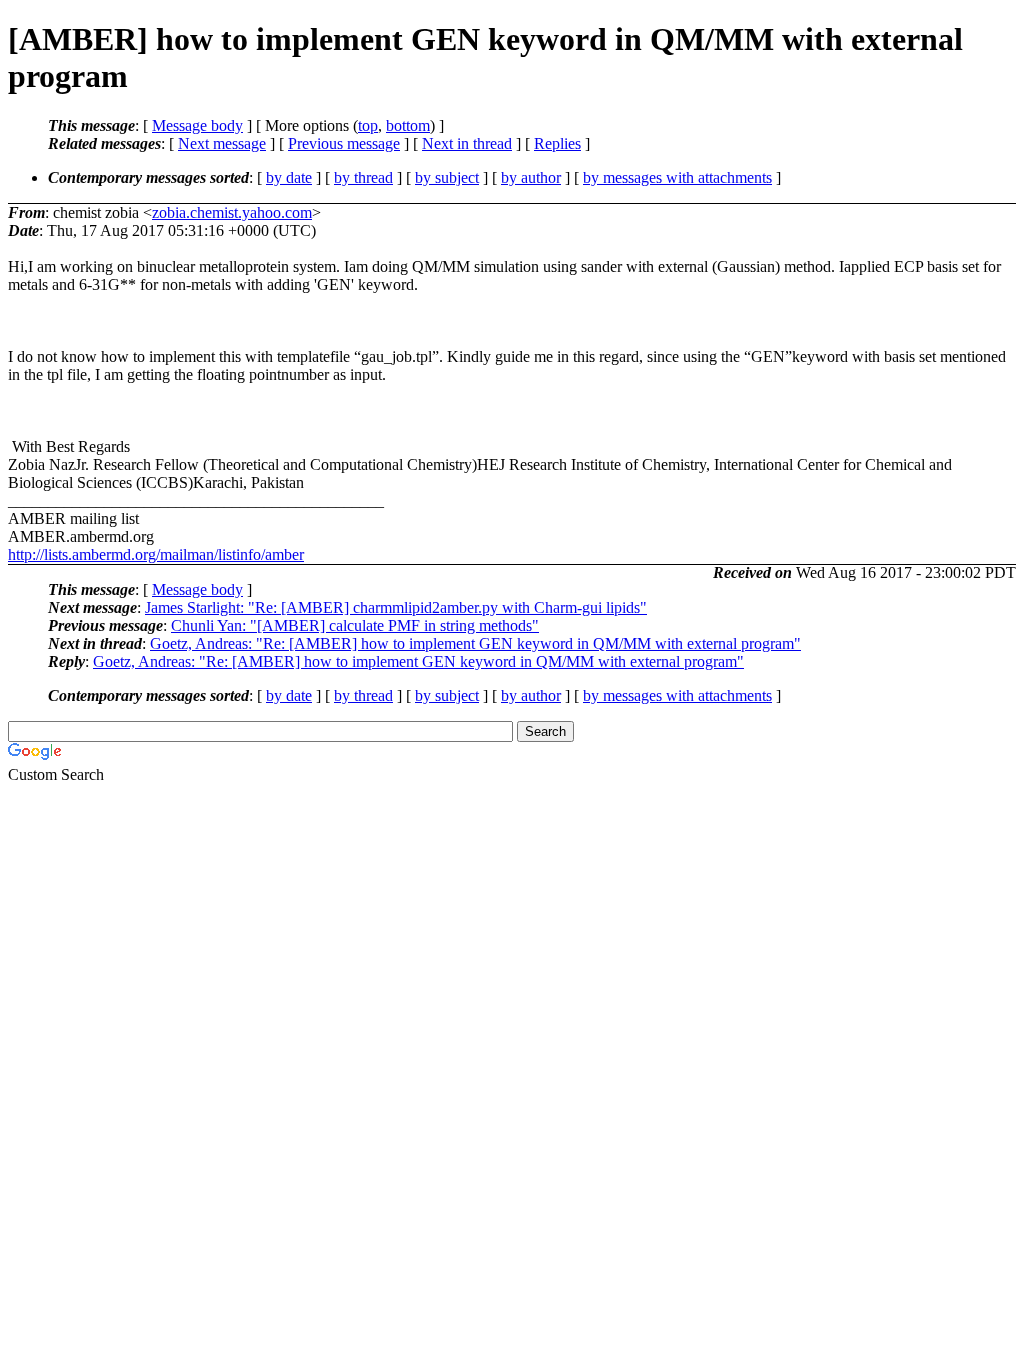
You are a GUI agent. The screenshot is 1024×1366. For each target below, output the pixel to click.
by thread (363, 177)
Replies (557, 143)
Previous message (344, 143)
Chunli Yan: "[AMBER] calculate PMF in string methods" (355, 625)
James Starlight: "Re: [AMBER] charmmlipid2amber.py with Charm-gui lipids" (396, 607)
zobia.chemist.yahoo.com (232, 212)
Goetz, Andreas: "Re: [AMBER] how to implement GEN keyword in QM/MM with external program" (475, 643)
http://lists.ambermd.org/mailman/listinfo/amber (156, 554)
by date (289, 177)
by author (531, 177)
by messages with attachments (677, 177)
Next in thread (467, 143)
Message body (197, 125)
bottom (408, 125)
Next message (222, 143)
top (368, 125)
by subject (447, 177)
